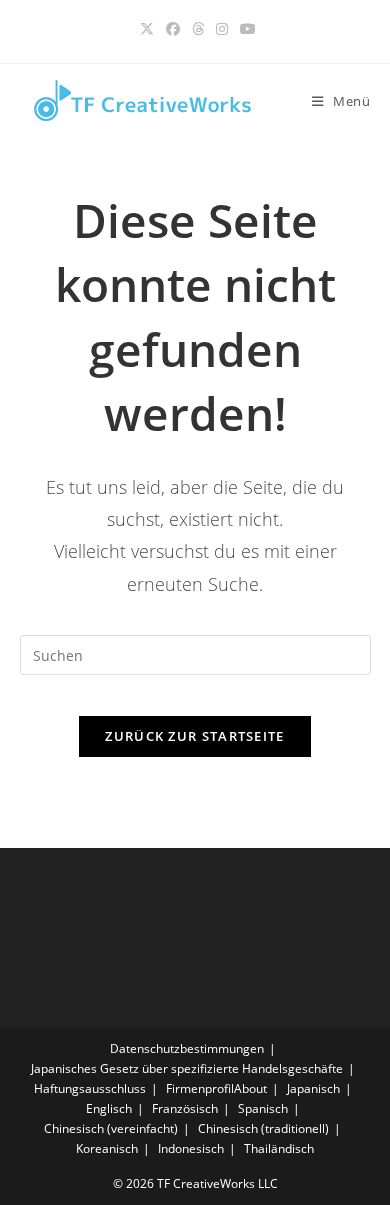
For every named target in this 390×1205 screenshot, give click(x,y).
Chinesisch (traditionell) (263, 1128)
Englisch (109, 1108)
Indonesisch (191, 1148)
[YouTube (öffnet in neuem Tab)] (245, 29)
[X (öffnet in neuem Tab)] (147, 29)
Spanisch (263, 1108)
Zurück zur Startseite (194, 736)
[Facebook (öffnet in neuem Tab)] (173, 29)
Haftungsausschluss (90, 1088)
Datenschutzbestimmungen (187, 1048)
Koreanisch (107, 1148)
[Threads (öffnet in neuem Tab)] (198, 29)
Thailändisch (279, 1148)
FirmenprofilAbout (216, 1088)
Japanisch (313, 1088)
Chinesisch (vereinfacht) (111, 1128)
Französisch (185, 1108)
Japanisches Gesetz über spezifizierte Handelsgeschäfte (187, 1068)
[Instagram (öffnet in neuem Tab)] (222, 29)
